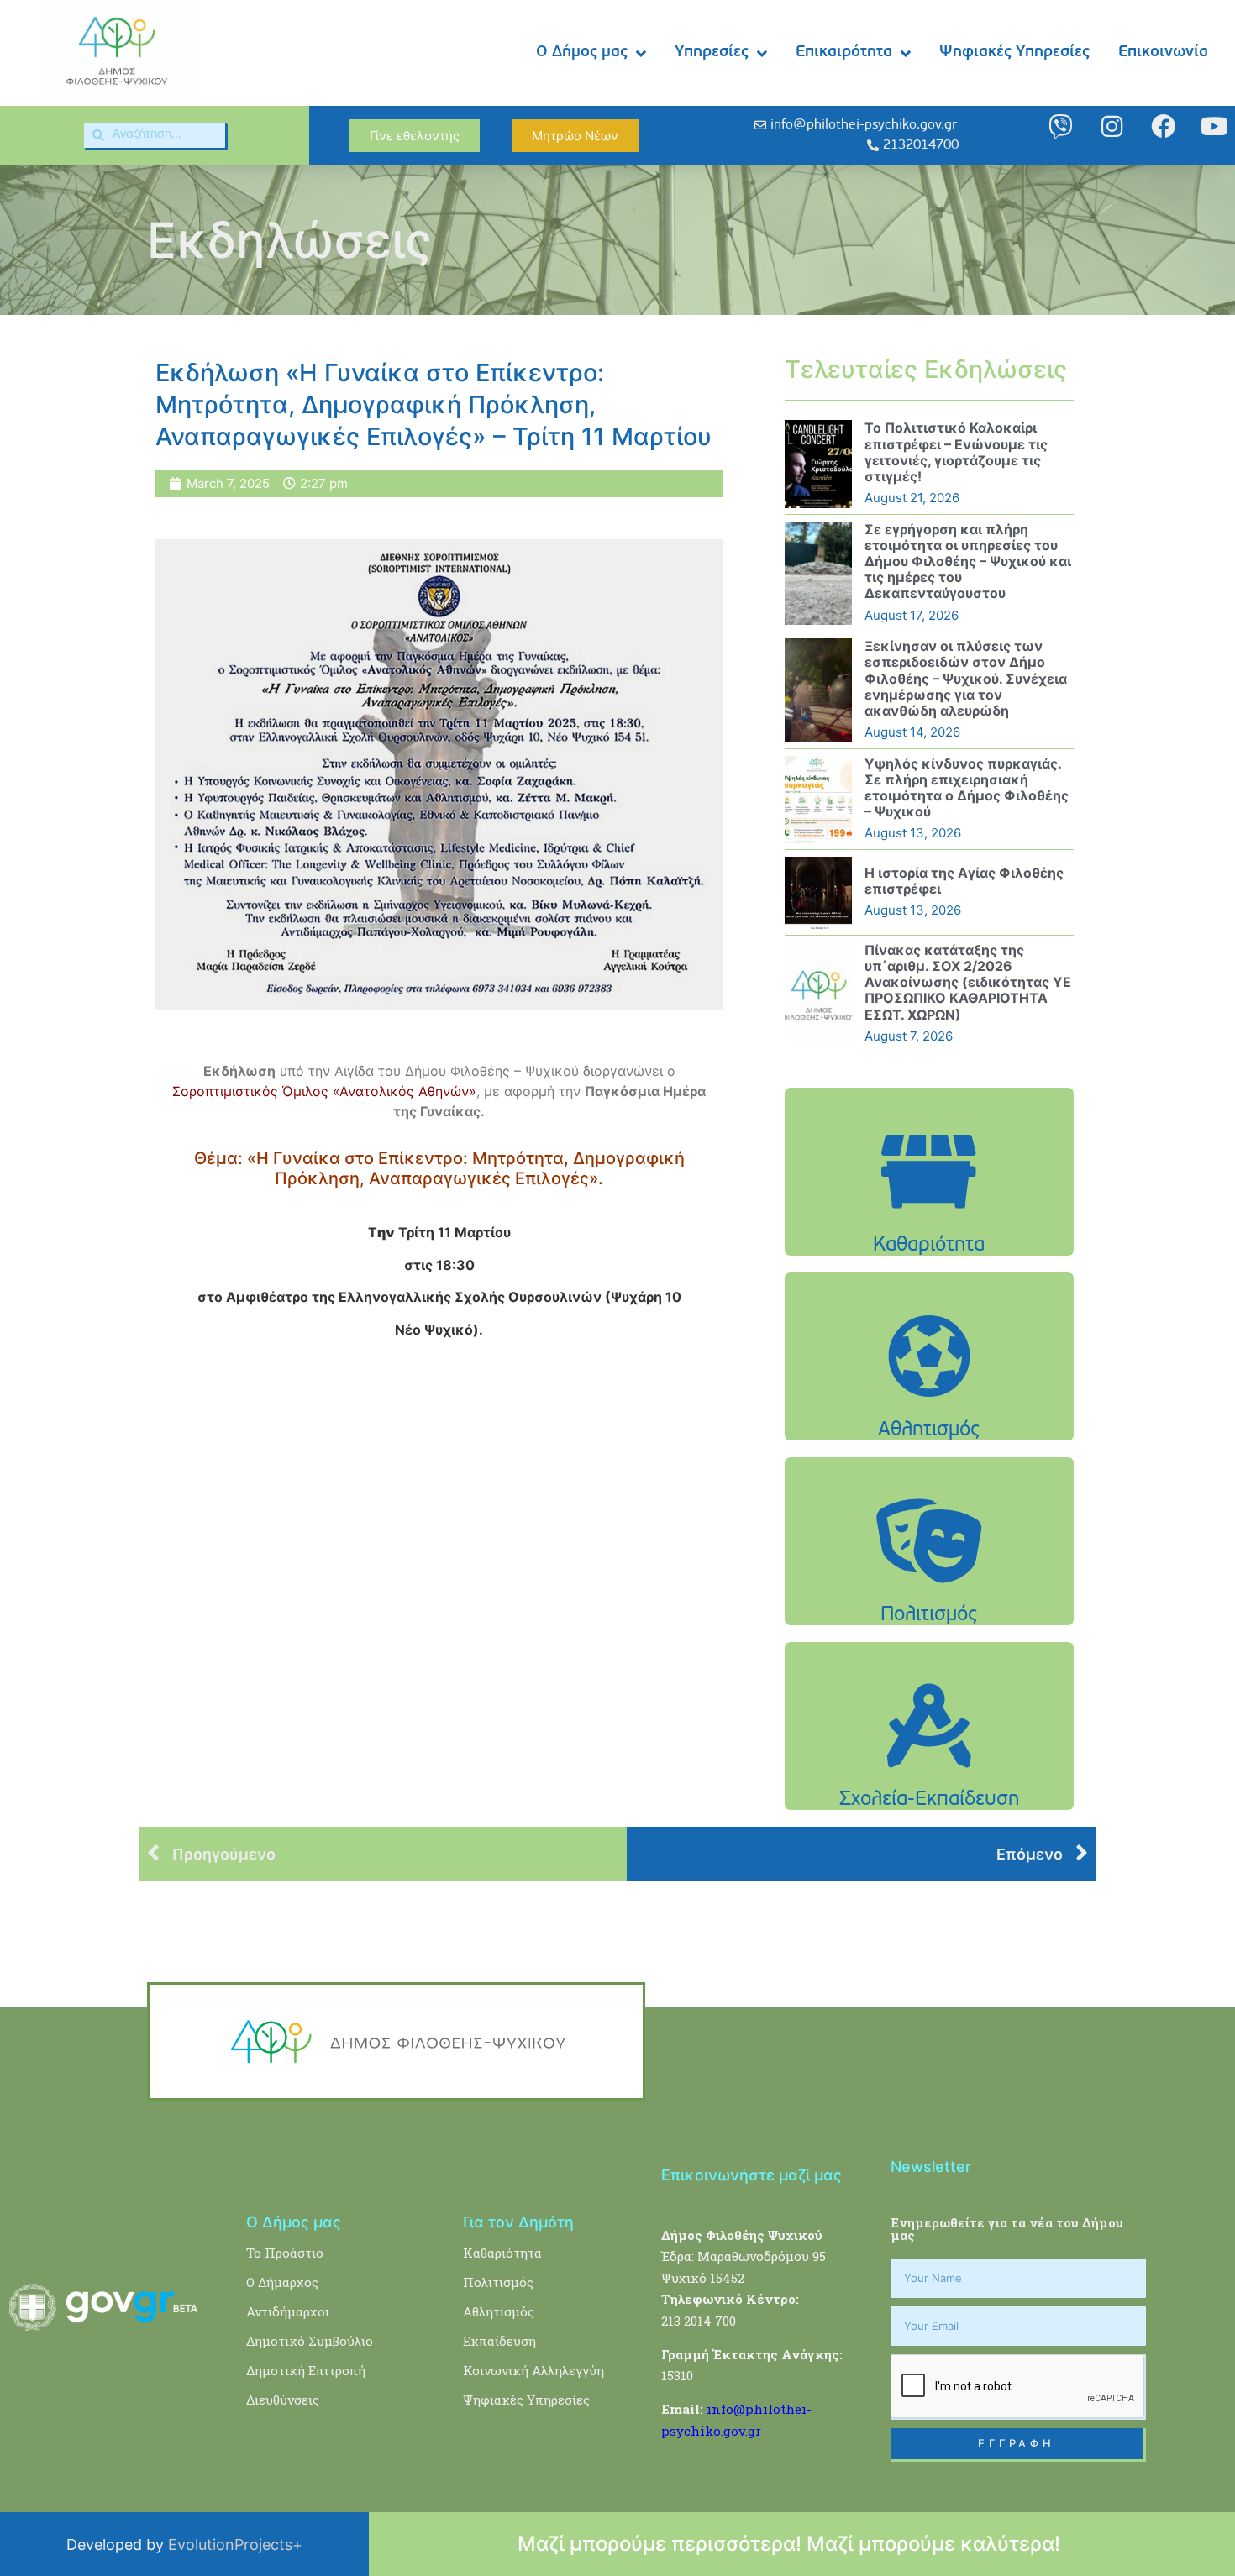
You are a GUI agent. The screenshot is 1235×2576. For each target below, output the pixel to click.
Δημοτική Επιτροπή (306, 2370)
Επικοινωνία (1163, 52)
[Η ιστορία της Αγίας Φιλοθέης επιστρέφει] (818, 893)
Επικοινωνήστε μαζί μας (752, 2175)
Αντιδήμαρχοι (288, 2311)
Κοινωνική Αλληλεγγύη (533, 2370)
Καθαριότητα (502, 2253)
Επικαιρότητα (844, 52)
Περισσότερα (929, 1214)
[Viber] (1061, 126)
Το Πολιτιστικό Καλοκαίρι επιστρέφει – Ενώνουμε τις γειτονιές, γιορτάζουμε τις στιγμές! (956, 452)
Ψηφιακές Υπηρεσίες (1014, 52)
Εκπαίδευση (499, 2341)
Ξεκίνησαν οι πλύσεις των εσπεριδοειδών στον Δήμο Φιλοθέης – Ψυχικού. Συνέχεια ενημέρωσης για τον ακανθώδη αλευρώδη (966, 678)
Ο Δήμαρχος (282, 2282)
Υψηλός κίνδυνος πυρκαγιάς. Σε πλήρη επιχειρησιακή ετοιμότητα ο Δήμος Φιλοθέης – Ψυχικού (967, 788)
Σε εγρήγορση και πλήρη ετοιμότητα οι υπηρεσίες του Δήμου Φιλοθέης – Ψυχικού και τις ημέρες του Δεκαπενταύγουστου (968, 561)
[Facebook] (1163, 126)
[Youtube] (1214, 126)
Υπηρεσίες (712, 52)
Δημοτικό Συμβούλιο (310, 2341)
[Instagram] (1112, 126)
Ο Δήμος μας (582, 52)
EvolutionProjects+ (235, 2545)
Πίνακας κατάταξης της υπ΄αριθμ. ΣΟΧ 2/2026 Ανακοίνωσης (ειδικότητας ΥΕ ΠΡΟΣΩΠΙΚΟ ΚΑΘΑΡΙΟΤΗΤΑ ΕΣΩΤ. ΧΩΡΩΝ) (968, 982)
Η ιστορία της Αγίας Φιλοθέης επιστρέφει (964, 881)
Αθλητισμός (499, 2311)
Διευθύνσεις (283, 2400)
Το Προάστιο (285, 2253)
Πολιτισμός (498, 2282)
